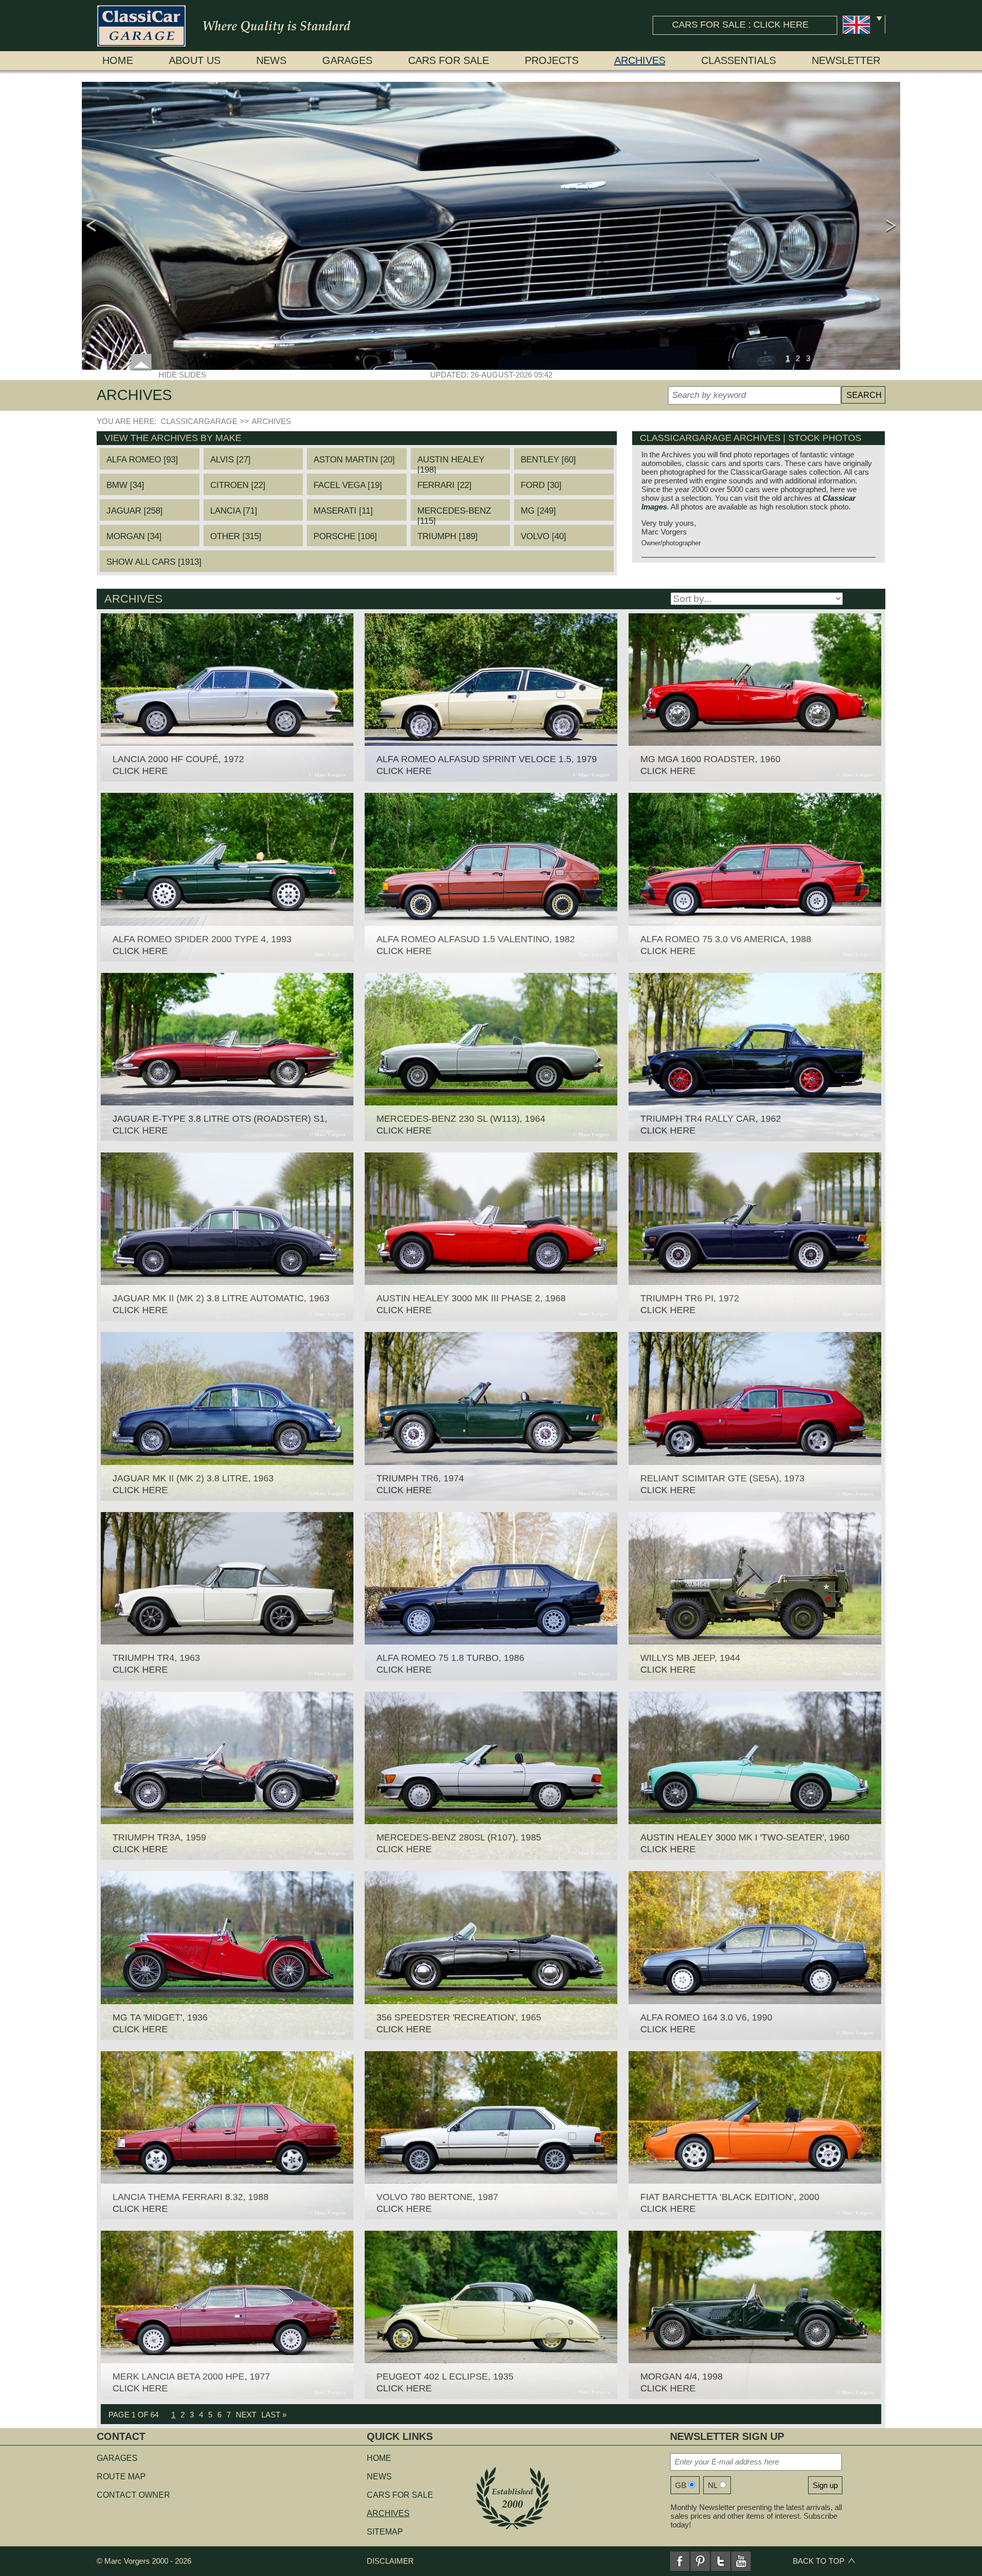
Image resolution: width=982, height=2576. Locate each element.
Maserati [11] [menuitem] (343, 511)
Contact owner (133, 2495)
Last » (274, 2415)
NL (713, 2485)
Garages (347, 60)
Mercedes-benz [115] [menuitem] (454, 513)
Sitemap (385, 2532)
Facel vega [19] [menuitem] (348, 485)
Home (118, 60)
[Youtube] (741, 2561)
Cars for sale (449, 60)
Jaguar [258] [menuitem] (135, 511)
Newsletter (846, 60)
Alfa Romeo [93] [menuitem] (142, 460)
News (271, 60)
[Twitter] (721, 2561)
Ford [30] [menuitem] (541, 485)
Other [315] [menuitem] (236, 536)
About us (195, 60)
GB (681, 2485)
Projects (552, 60)
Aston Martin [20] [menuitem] (354, 460)
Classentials (739, 60)
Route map (121, 2477)
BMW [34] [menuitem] (125, 485)
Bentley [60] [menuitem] (548, 460)
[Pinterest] (700, 2561)
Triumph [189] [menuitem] (448, 536)
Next (246, 2415)
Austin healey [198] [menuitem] (451, 462)
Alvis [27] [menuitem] (230, 460)
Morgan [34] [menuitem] (134, 536)
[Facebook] (680, 2561)
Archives (640, 60)
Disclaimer (390, 2561)
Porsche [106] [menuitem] (345, 536)
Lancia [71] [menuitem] (234, 511)
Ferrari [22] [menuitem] (444, 485)
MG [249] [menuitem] (538, 511)
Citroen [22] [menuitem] (238, 485)
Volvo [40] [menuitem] (543, 536)
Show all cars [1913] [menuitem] (154, 562)
